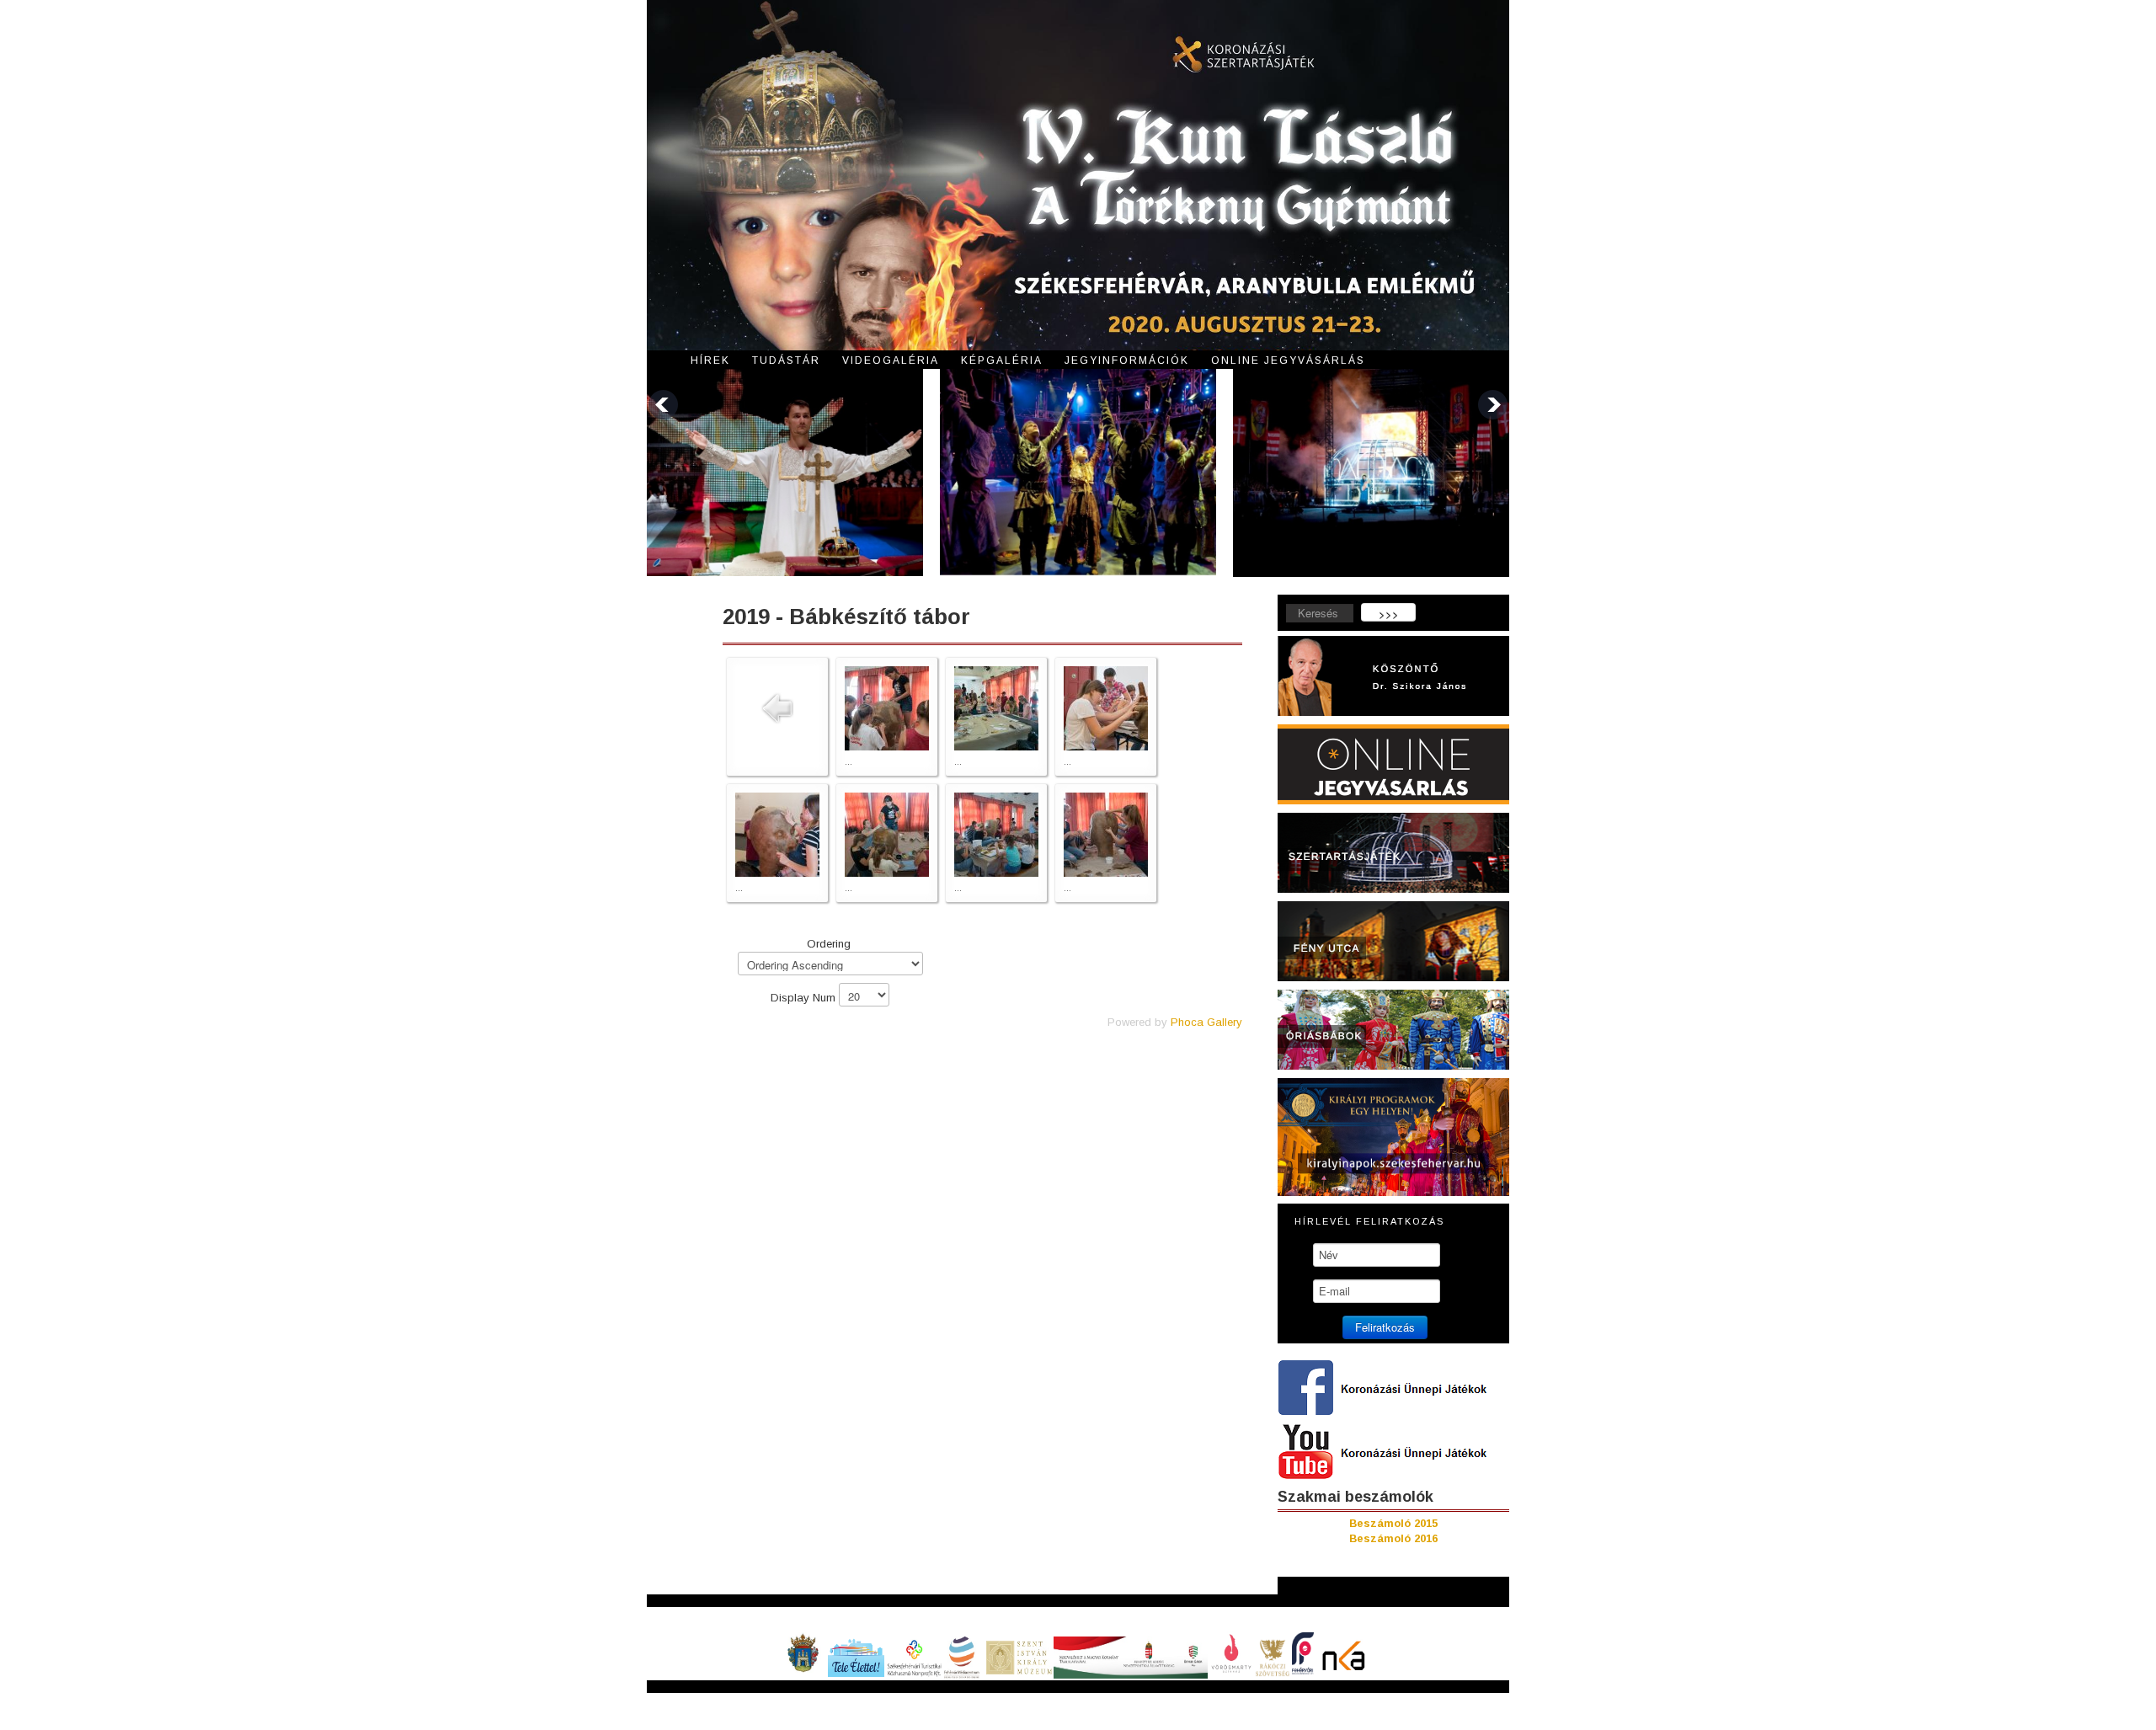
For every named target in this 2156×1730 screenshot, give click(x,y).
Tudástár (786, 360)
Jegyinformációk (1127, 360)
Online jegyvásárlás (1288, 360)
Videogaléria (891, 360)
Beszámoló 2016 (1393, 1538)
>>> (1389, 614)
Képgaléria (1002, 360)
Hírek (710, 360)
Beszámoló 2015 (1393, 1523)
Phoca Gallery (1206, 1022)
